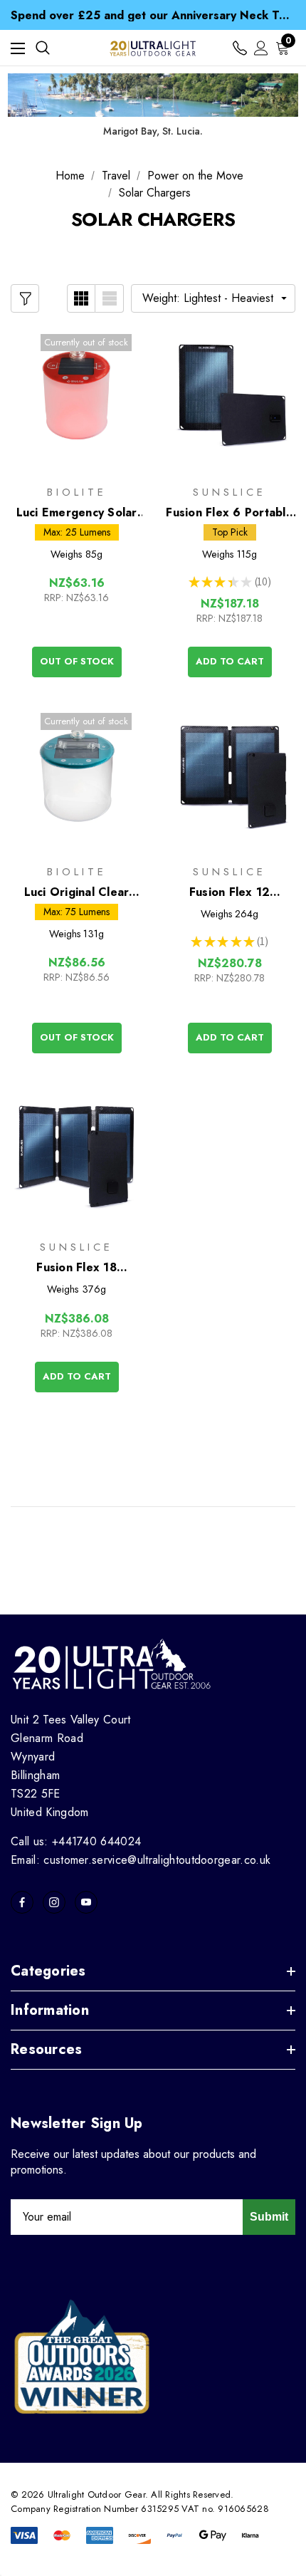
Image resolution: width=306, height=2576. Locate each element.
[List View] (110, 298)
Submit (269, 2217)
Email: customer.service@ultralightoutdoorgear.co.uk (141, 1860)
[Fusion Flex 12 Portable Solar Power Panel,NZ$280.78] (229, 776)
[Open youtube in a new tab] (86, 1902)
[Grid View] (81, 298)
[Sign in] (261, 48)
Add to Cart (230, 661)
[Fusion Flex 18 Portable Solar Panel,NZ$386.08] (76, 1152)
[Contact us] (240, 48)
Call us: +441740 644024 (76, 1841)
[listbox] (213, 298)
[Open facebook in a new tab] (22, 1902)
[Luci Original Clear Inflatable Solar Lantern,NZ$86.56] (76, 776)
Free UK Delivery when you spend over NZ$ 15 (153, 17)
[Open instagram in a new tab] (54, 1902)
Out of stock (77, 661)
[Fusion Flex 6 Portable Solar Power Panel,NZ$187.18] (229, 397)
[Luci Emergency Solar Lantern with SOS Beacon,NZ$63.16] (76, 397)
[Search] (43, 48)
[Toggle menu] (18, 48)
